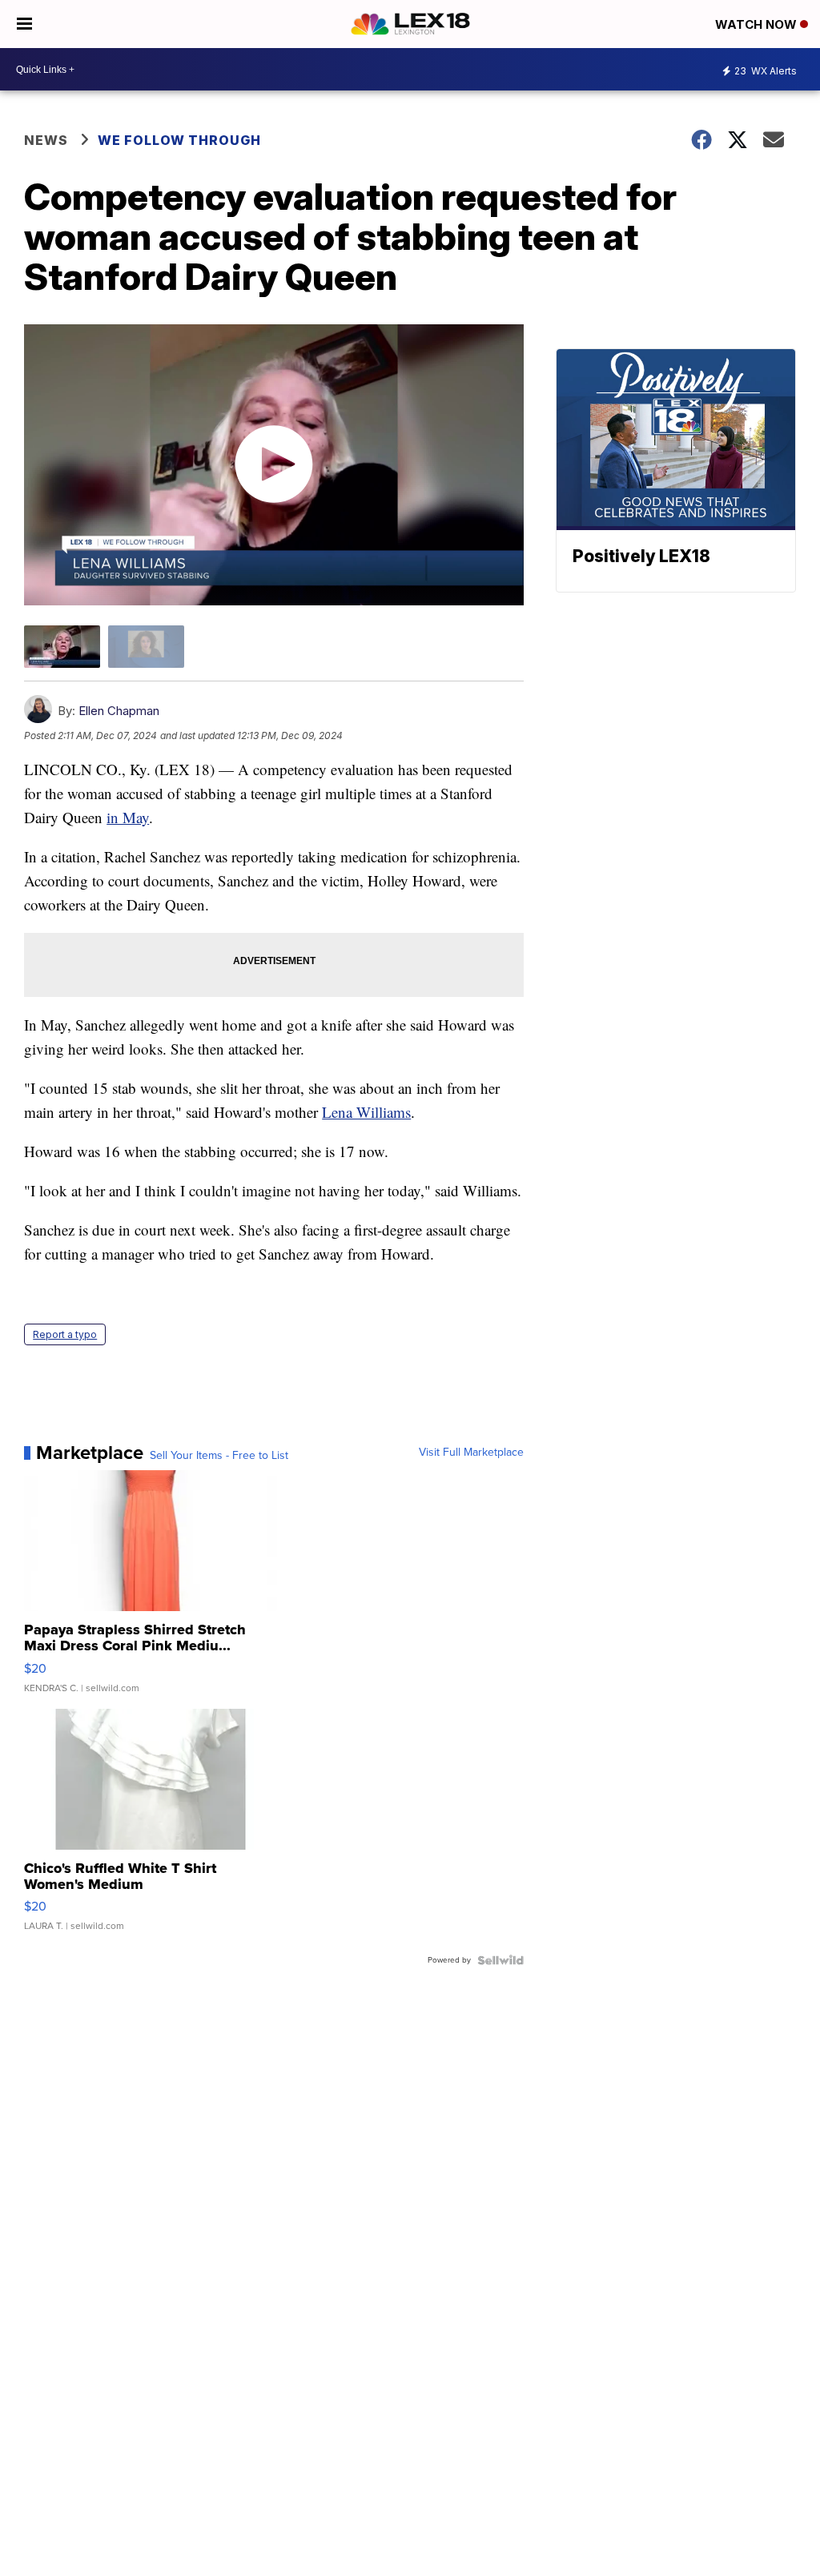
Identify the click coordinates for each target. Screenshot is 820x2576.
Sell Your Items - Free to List (219, 1456)
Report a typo (65, 1334)
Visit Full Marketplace (471, 1453)
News (46, 140)
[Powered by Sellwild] (500, 1960)
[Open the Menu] (24, 24)
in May (128, 817)
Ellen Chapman (119, 711)
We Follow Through (179, 140)
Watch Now (758, 24)
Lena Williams (366, 1112)
